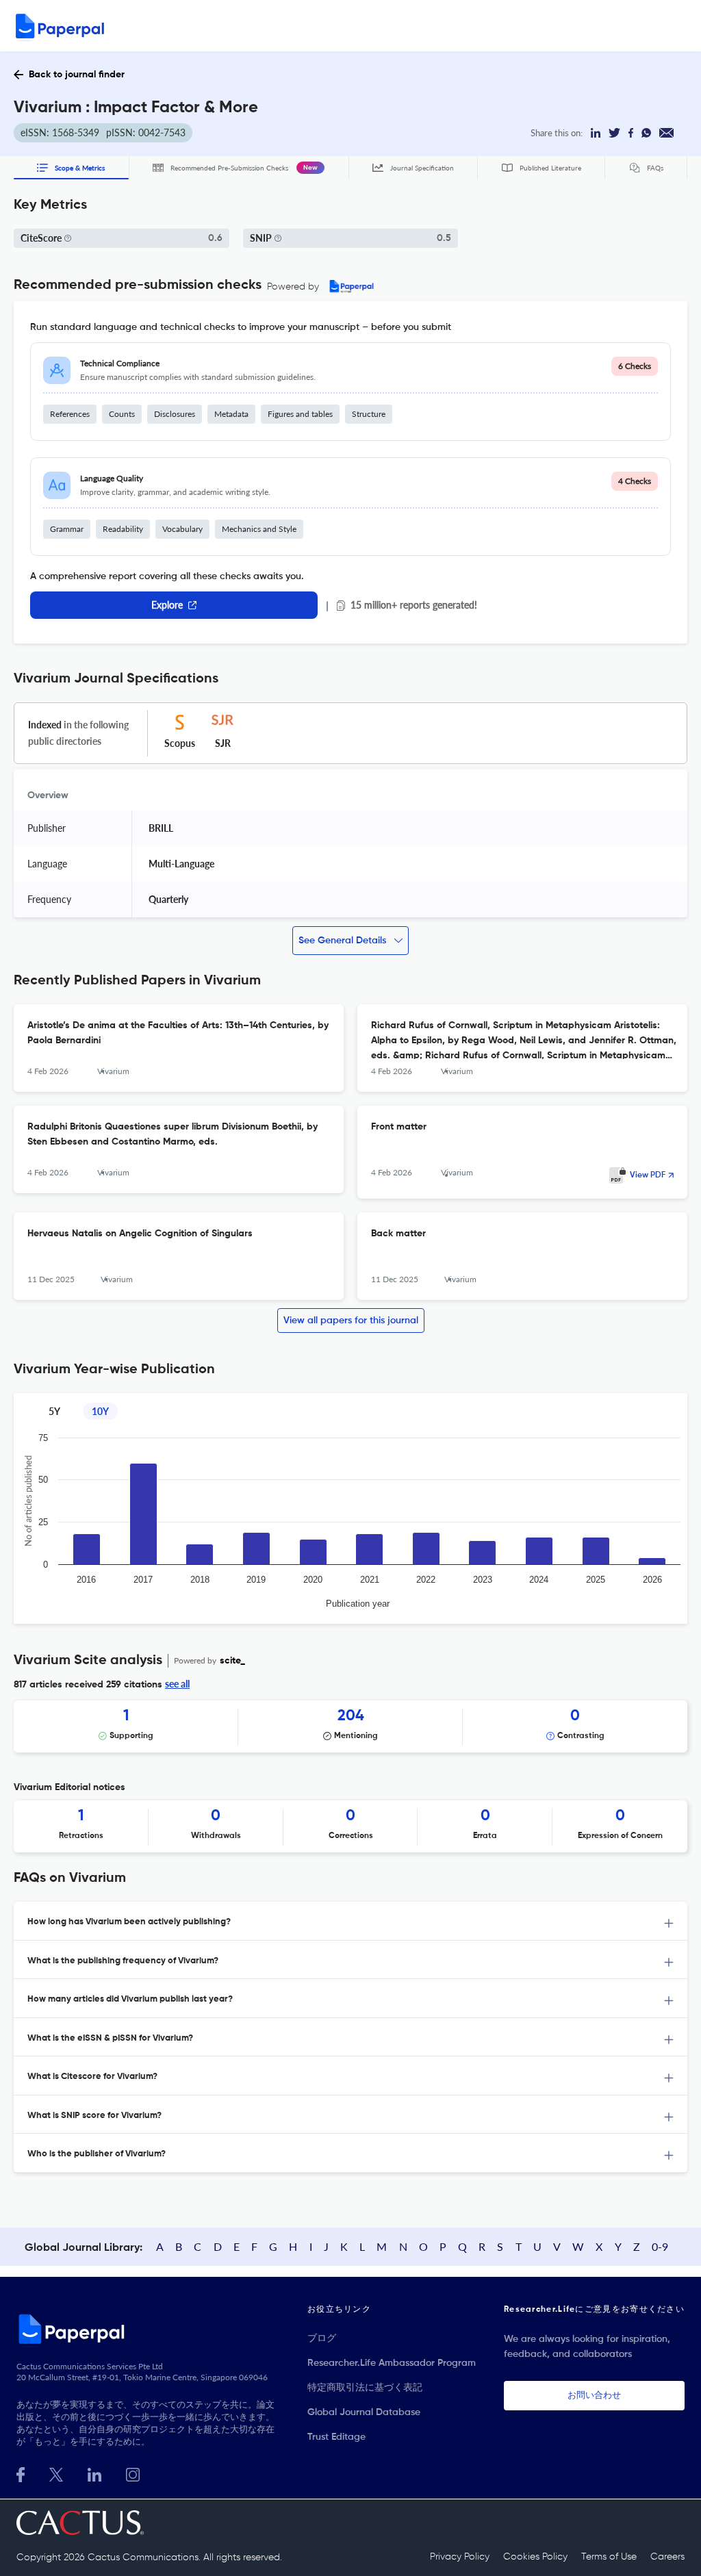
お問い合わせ (594, 2396)
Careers (667, 2557)
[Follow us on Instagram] (133, 2473)
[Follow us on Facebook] (21, 2473)
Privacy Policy (460, 2557)
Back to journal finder (77, 75)
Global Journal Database (364, 2412)
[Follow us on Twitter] (56, 2473)
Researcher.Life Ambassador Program (392, 2363)
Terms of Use (609, 2557)
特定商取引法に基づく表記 (365, 2388)
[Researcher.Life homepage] (148, 2329)
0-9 (660, 2246)
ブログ (322, 2338)
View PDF (648, 1175)
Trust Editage (336, 2437)
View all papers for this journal (351, 1321)
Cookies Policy (535, 2557)
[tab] (350, 1921)
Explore (167, 605)
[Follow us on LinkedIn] (94, 2473)
